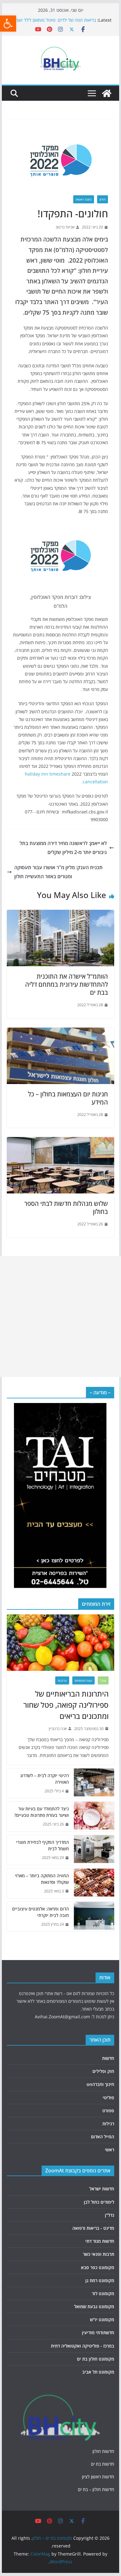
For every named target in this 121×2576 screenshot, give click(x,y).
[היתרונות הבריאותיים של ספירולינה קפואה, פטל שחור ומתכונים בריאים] (60, 1643)
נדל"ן (110, 2215)
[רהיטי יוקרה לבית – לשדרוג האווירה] (94, 1783)
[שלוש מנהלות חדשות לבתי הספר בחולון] (60, 1141)
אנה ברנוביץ (58, 1729)
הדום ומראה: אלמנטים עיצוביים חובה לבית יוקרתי (40, 1912)
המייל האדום (103, 2137)
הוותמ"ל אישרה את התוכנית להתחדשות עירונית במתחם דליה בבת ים (67, 984)
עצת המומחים (83, 1680)
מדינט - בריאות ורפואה (93, 2228)
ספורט (108, 2111)
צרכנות (62, 1680)
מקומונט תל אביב (98, 2372)
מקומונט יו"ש (102, 2319)
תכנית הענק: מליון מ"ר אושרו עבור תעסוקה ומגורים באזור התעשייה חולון (58, 872)
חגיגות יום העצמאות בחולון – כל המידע (68, 1098)
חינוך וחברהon (100, 2084)
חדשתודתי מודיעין (98, 2333)
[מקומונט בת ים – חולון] (107, 93)
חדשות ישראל (102, 2189)
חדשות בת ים (103, 2464)
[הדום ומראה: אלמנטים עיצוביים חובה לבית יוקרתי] (94, 1917)
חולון (103, 199)
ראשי (110, 2150)
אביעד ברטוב (65, 227)
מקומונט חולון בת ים (96, 2359)
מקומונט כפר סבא (98, 2267)
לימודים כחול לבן (99, 2202)
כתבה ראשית (84, 199)
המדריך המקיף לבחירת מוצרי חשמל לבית (43, 1845)
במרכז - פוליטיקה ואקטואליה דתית (83, 2346)
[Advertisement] (60, 1317)
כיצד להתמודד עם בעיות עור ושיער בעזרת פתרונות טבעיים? (42, 1812)
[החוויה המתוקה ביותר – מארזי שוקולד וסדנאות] (94, 1883)
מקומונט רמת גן (100, 2280)
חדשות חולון (103, 2451)
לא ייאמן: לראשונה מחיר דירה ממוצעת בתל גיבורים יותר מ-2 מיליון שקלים (63, 848)
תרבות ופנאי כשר (99, 2254)
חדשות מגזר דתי (100, 2241)
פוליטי (108, 2098)
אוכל (103, 1680)
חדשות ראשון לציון (98, 2477)
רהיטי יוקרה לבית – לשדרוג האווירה (45, 1779)
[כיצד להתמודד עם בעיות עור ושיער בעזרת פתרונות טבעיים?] (94, 1817)
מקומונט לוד (103, 2293)
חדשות (108, 2058)
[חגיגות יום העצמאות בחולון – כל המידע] (60, 1032)
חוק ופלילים (103, 2071)
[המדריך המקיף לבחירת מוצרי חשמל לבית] (94, 1850)
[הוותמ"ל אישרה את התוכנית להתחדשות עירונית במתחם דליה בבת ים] (60, 914)
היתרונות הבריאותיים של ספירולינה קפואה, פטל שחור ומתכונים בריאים (66, 1705)
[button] (8, 24)
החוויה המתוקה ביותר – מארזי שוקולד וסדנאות (42, 1879)
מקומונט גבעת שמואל (94, 2306)
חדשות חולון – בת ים (96, 2489)
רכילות (108, 2124)
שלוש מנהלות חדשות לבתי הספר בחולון (66, 1208)
